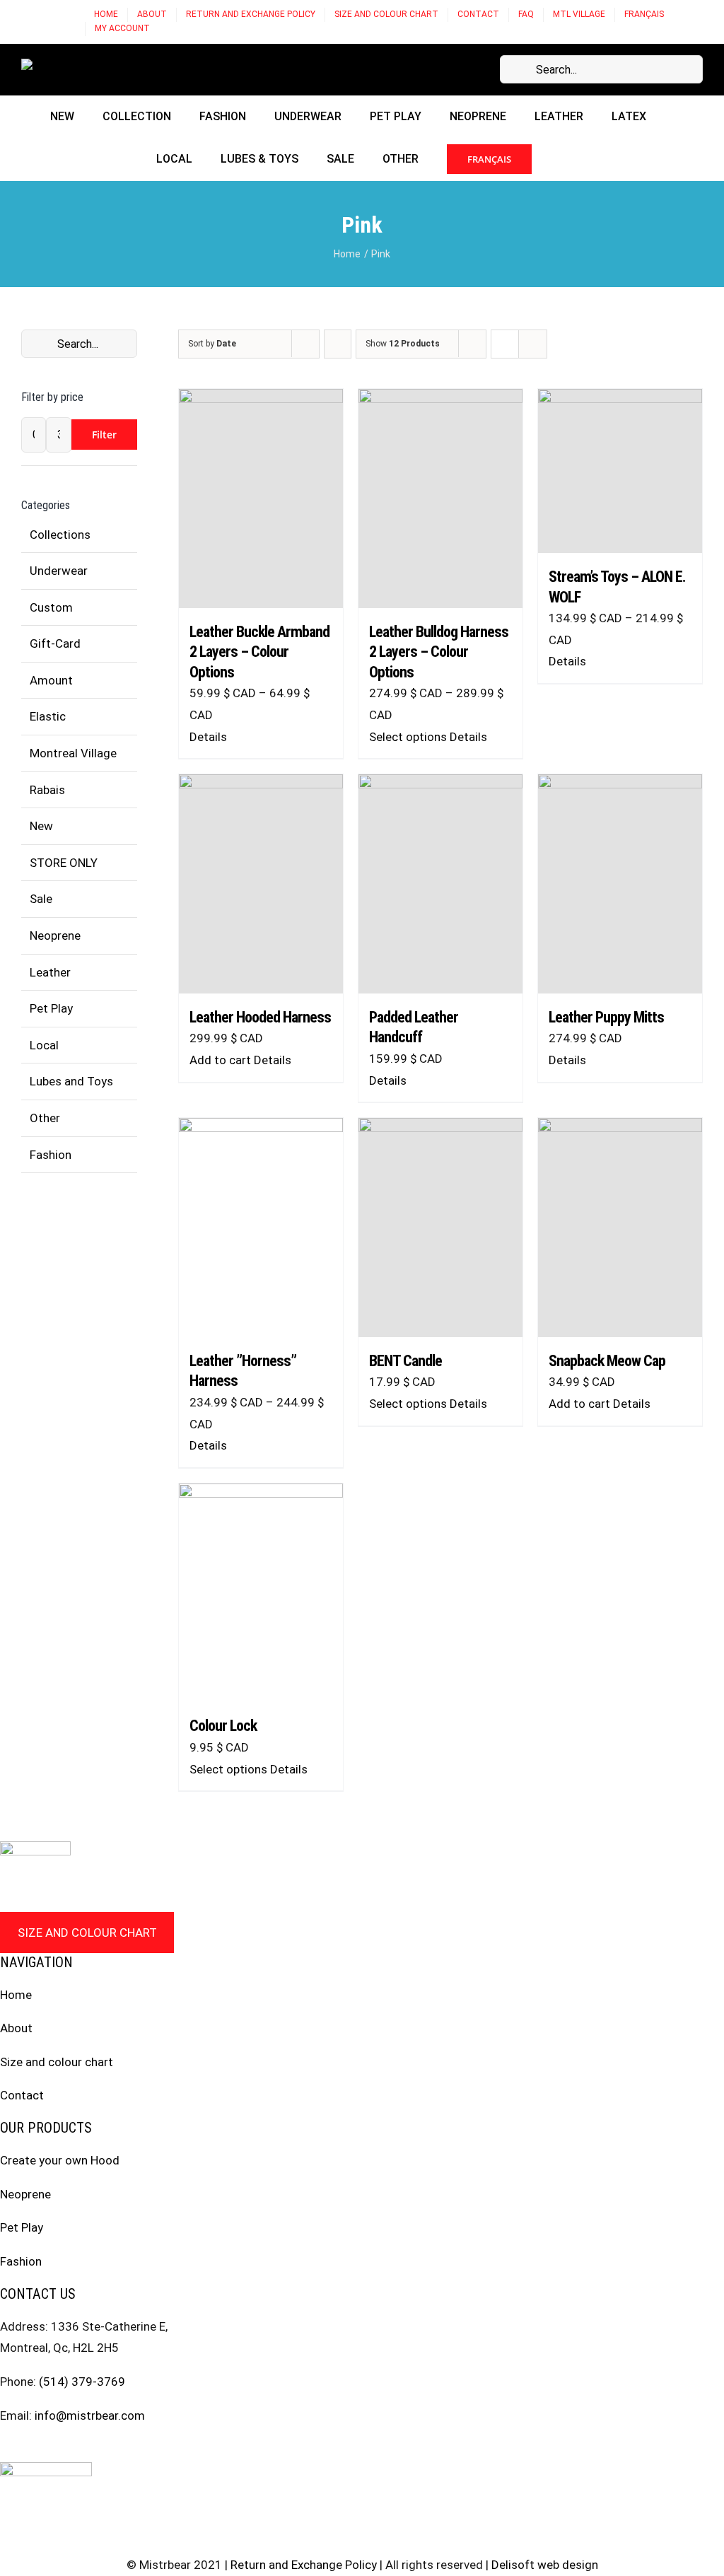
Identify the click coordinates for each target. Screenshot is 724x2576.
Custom (51, 607)
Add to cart (220, 1060)
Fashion (51, 1155)
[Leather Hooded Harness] (261, 884)
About (16, 2028)
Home (16, 1995)
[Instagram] (32, 2449)
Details (208, 737)
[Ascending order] (338, 344)
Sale (41, 899)
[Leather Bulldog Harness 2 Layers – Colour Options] (440, 499)
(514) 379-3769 (82, 2382)
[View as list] (533, 344)
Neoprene (55, 936)
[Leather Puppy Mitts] (620, 884)
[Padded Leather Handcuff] (440, 884)
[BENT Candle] (440, 1228)
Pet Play (51, 1008)
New (41, 826)
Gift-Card (55, 643)
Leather (50, 972)
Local (44, 1045)
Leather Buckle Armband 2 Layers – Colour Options (259, 652)
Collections (60, 535)
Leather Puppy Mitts (606, 1017)
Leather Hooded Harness (260, 1017)
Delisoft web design (545, 2565)
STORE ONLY (64, 863)
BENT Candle (405, 1361)
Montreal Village (73, 753)
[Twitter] (59, 2449)
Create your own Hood (60, 2160)
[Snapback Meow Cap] (620, 1228)
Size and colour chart (87, 1933)
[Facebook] (5, 2449)
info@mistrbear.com (90, 2415)
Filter (104, 435)
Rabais (47, 790)
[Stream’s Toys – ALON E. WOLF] (620, 471)
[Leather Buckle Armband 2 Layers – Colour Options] (261, 499)
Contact (22, 2095)
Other (45, 1118)
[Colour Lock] (261, 1593)
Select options (408, 737)
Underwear (59, 571)
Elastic (48, 716)
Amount (51, 680)
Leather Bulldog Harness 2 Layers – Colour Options (439, 652)
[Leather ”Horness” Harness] (261, 1228)
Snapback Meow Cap (607, 1361)
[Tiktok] (86, 2449)
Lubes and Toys (71, 1081)
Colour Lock (223, 1726)
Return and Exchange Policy (304, 2565)
